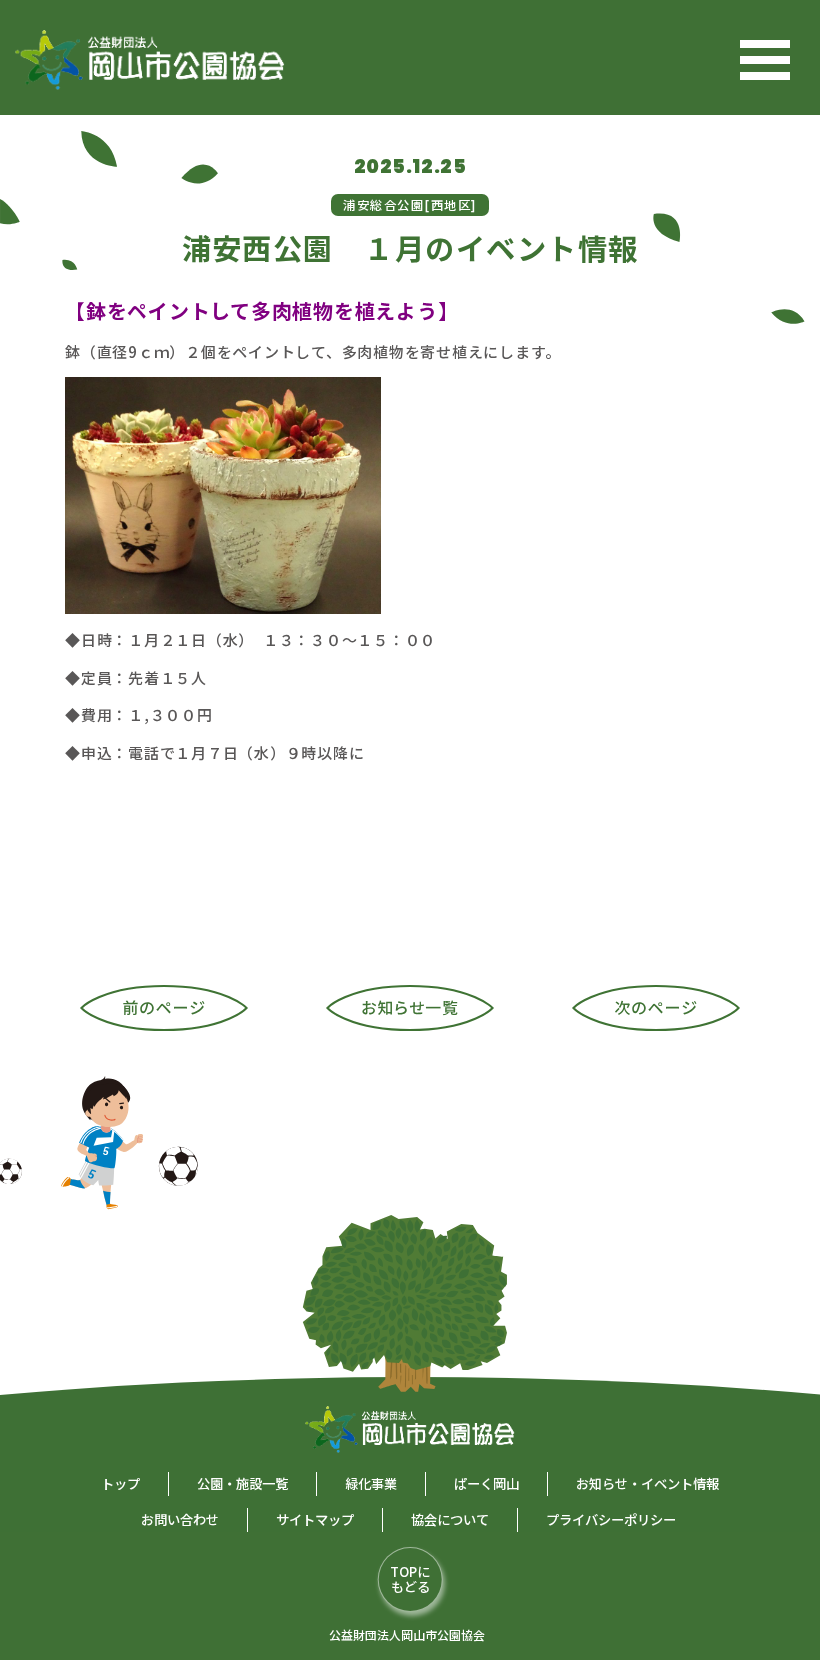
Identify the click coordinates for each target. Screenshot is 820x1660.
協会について (450, 1519)
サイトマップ (315, 1519)
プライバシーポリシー (611, 1519)
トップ (120, 1483)
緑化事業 (371, 1483)
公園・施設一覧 (242, 1483)
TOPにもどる (410, 1578)
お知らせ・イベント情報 (647, 1483)
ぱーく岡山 (486, 1483)
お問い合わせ (180, 1519)
